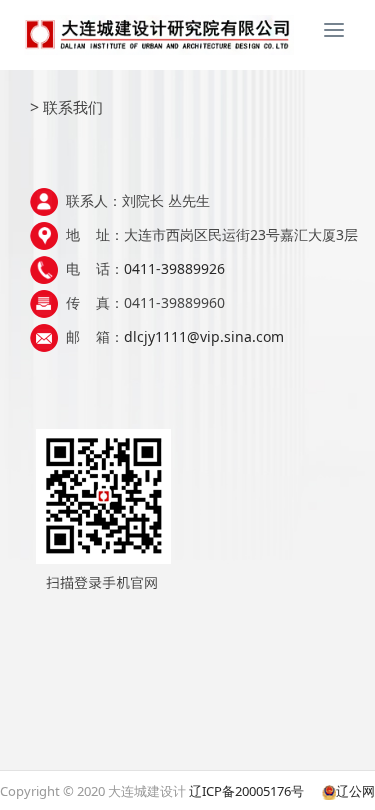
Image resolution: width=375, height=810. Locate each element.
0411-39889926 (174, 268)
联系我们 (73, 107)
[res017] (187, 35)
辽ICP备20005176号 (246, 791)
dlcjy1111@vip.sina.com (204, 336)
